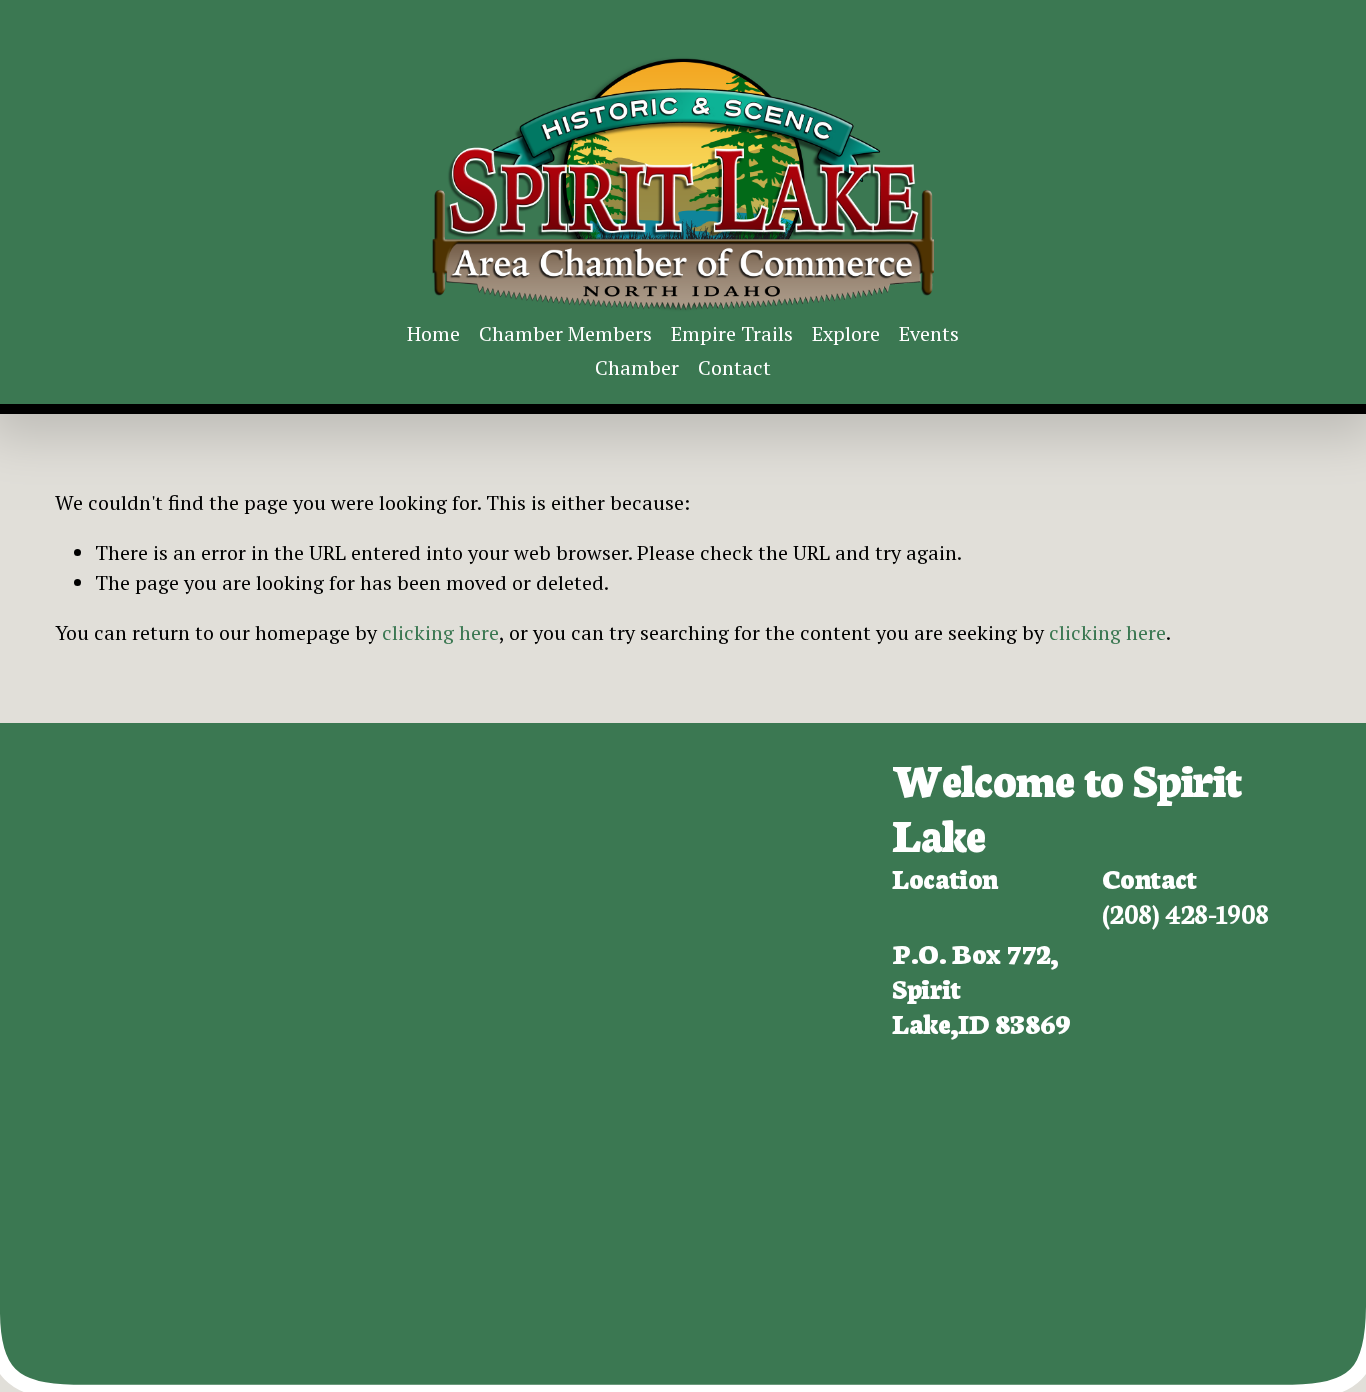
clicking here (440, 632)
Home (433, 333)
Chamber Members (565, 333)
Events (929, 333)
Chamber (637, 367)
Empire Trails (732, 333)
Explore (846, 333)
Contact (734, 367)
